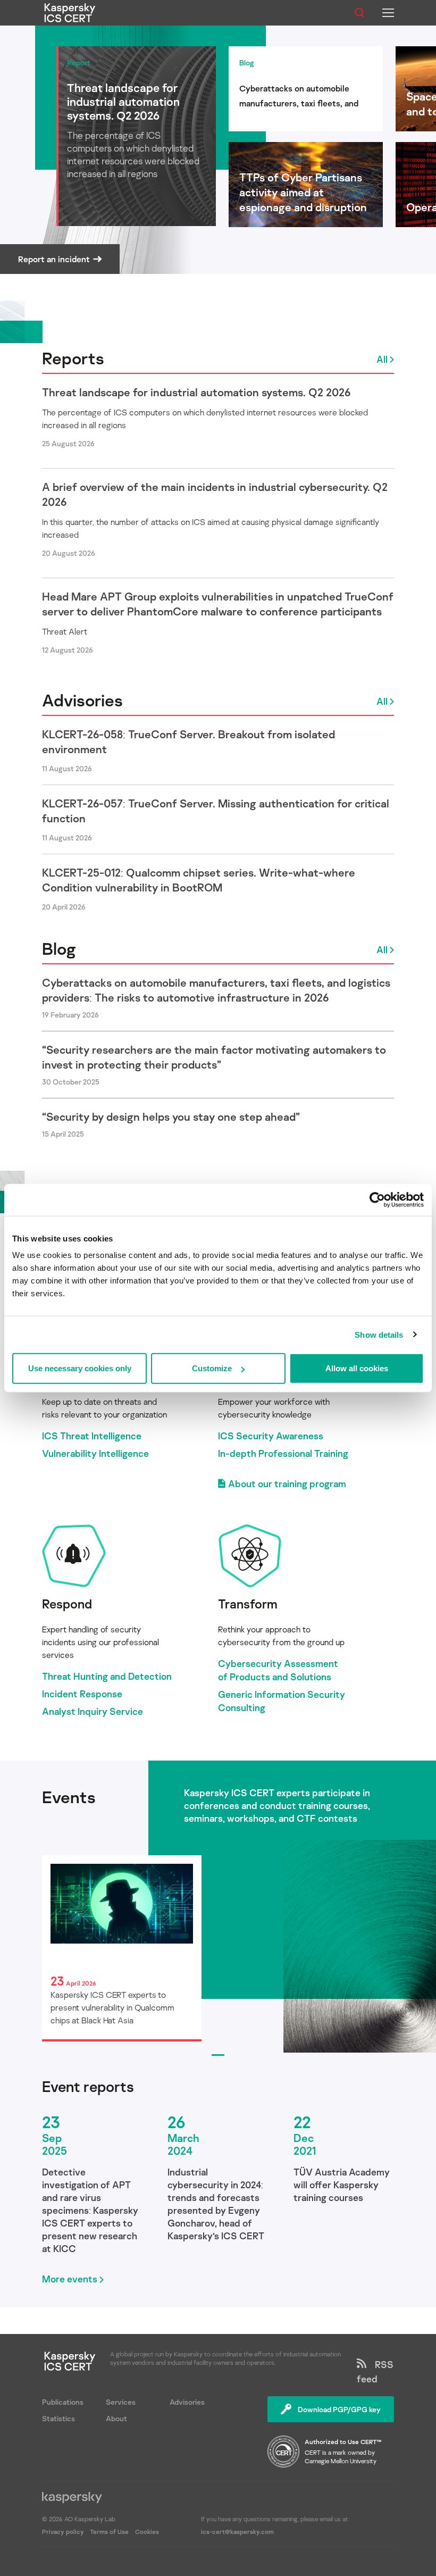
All (382, 359)
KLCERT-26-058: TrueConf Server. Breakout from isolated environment (188, 741)
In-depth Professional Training (283, 1453)
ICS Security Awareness (271, 1436)
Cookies (147, 2532)
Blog (59, 948)
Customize (212, 1368)
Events (69, 1797)
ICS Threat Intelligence (92, 1436)
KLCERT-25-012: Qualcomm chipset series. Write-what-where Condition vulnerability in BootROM (199, 880)
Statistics (58, 2418)
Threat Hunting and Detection (107, 1676)
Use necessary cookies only (80, 1368)
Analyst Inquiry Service (93, 1711)
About (116, 2418)
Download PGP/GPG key (339, 2409)
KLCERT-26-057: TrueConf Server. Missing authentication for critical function (216, 811)
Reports (73, 358)
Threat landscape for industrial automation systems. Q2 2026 (196, 392)
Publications (63, 2402)
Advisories (82, 700)
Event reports (88, 2087)
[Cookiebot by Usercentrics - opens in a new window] (377, 1199)
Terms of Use (109, 2532)
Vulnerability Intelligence (95, 1453)
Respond (67, 1603)
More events (70, 2279)
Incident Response (82, 1694)
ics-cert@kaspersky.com (237, 2532)
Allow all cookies (357, 1368)
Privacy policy (64, 2532)
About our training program (287, 1483)
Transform (248, 1603)
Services (121, 2402)
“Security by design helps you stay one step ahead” (171, 1116)
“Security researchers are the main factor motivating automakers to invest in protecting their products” (214, 1057)
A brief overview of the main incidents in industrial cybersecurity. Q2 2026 (215, 494)
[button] (218, 2055)
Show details (379, 1334)
